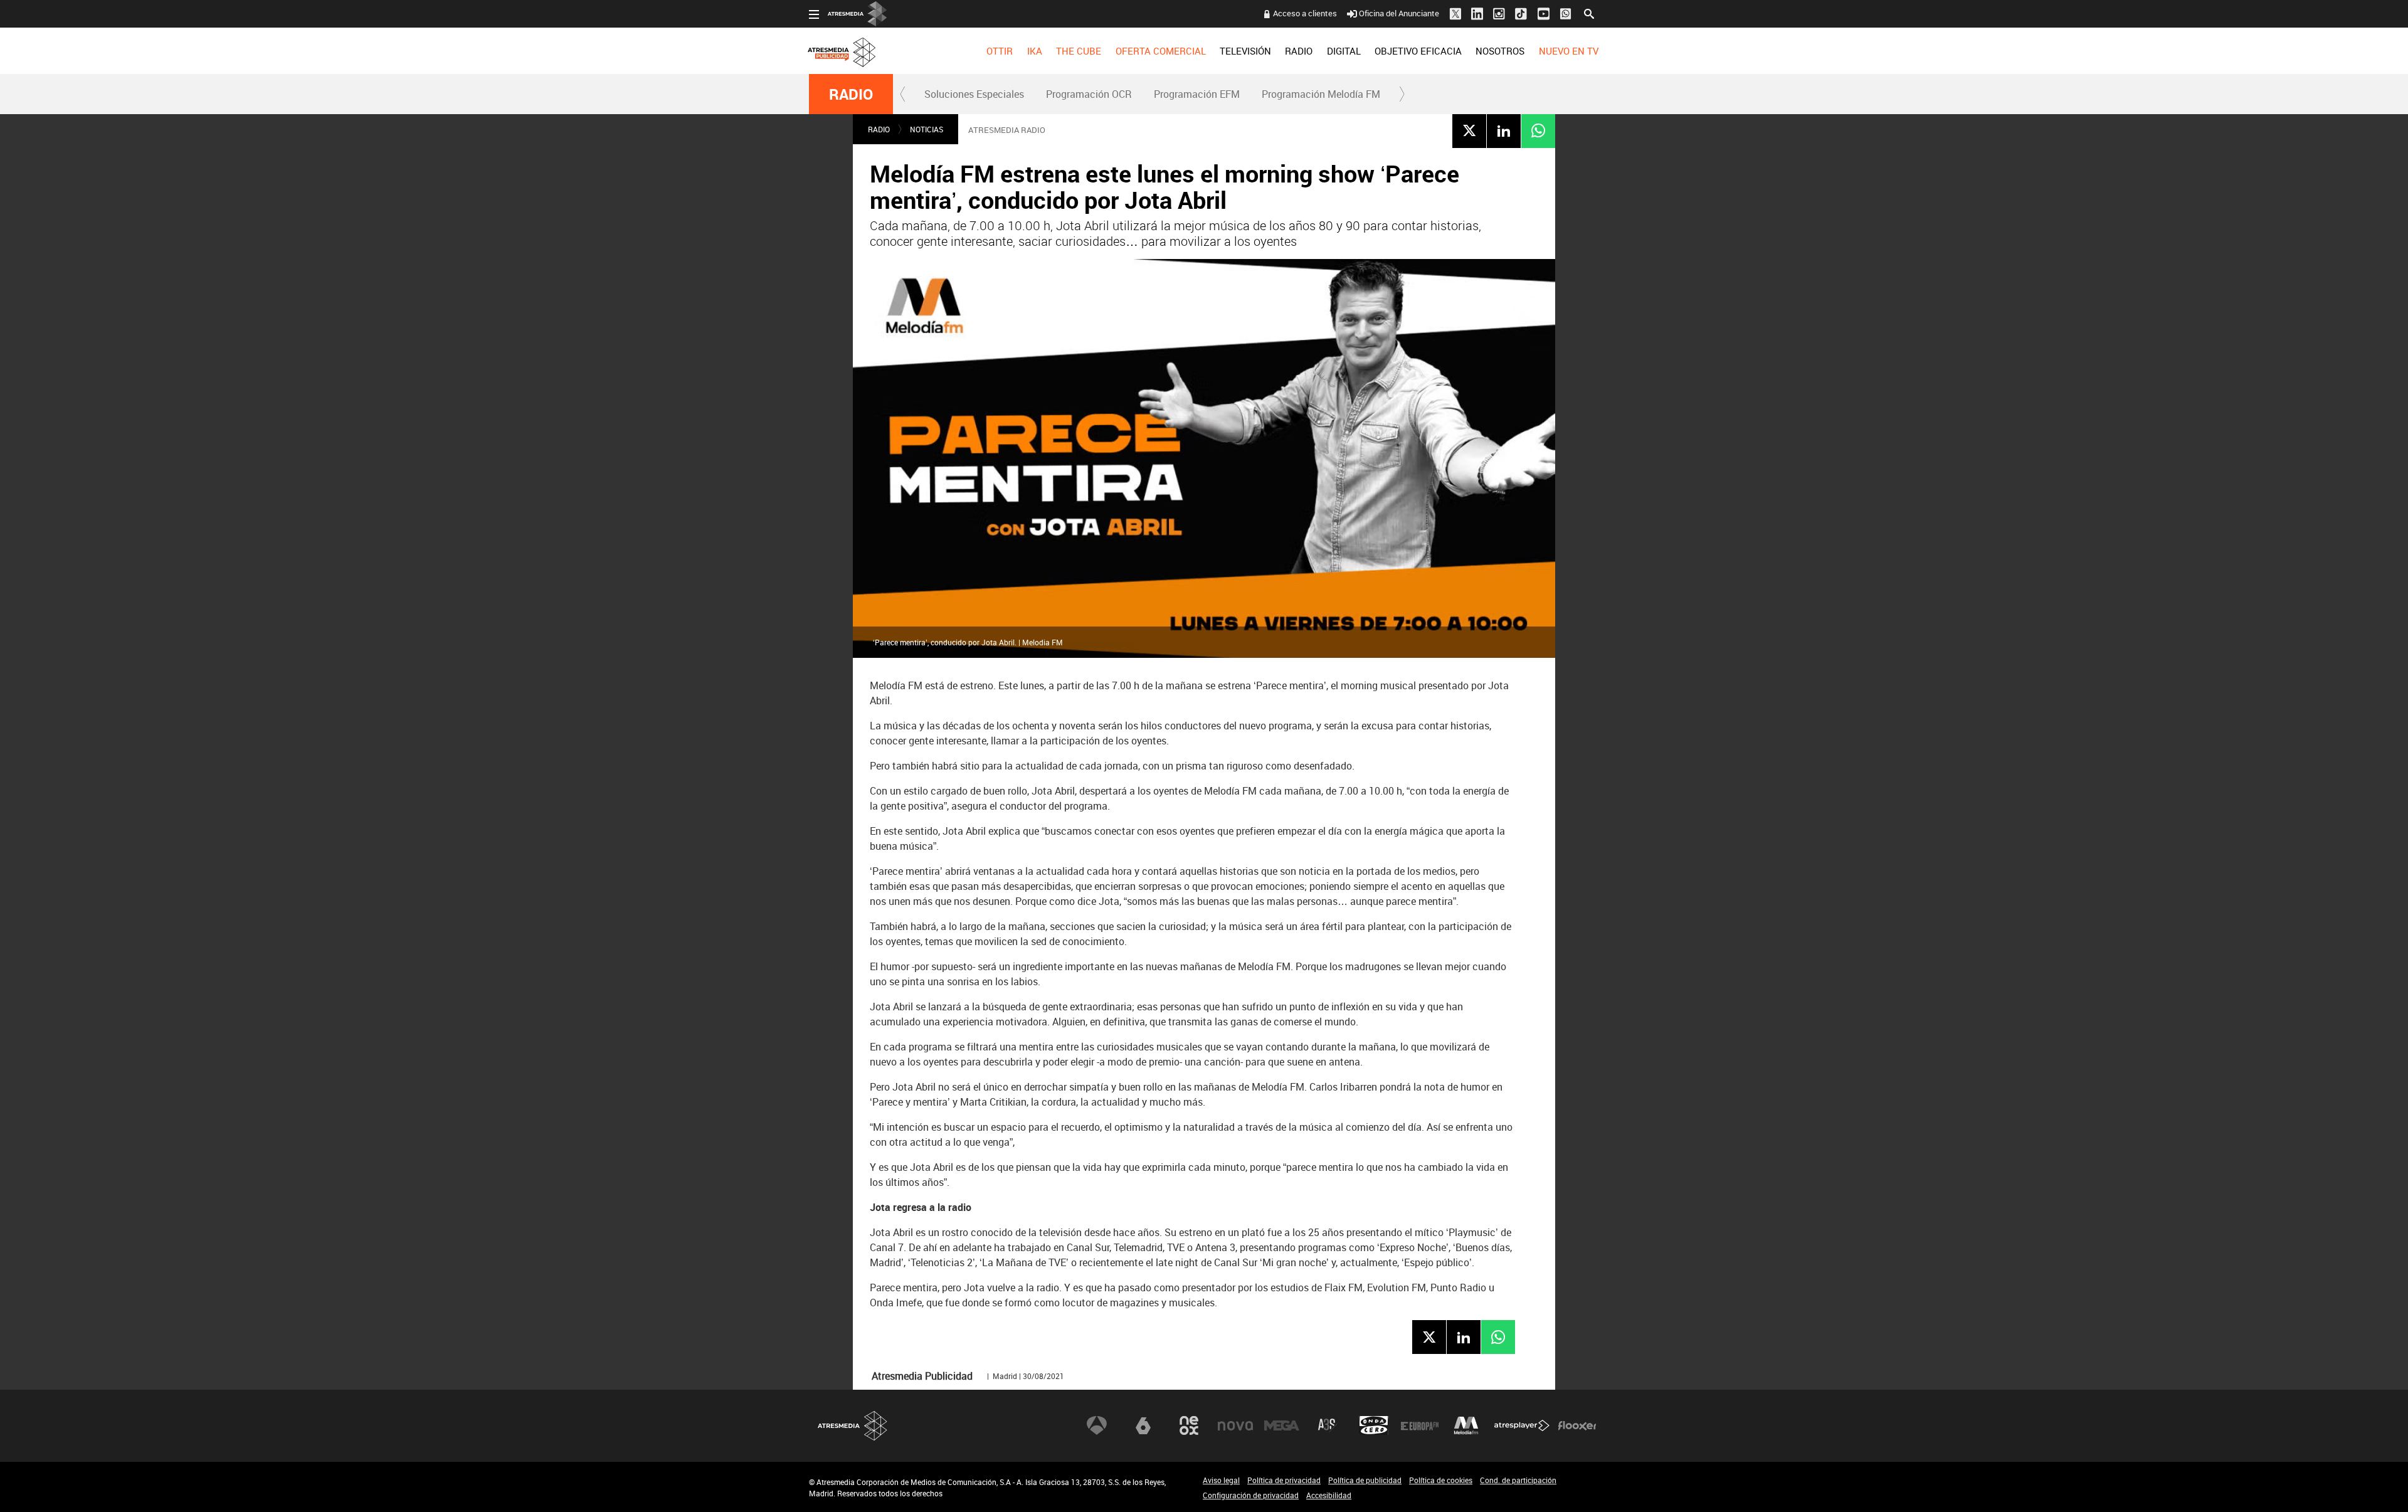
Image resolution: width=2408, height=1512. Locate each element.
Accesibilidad (1329, 1495)
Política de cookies (1441, 1480)
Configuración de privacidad (1251, 1495)
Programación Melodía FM (1321, 94)
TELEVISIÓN (1245, 51)
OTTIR (1000, 51)
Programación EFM (1197, 94)
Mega (1282, 1425)
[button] (903, 94)
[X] (1469, 130)
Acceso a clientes (1305, 13)
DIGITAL (1344, 51)
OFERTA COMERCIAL (1161, 51)
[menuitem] (1000, 51)
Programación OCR (1089, 94)
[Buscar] (1589, 13)
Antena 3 (1097, 1425)
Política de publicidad (1365, 1480)
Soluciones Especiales (974, 94)
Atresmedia (853, 1426)
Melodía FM (1466, 1425)
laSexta (1143, 1425)
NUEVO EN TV (1569, 51)
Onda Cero (1374, 1425)
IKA (1035, 51)
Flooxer (1577, 1425)
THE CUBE (1079, 51)
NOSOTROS (1500, 51)
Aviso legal (1221, 1480)
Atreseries (1328, 1425)
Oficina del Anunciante (1399, 13)
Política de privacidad (1284, 1480)
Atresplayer (1522, 1425)
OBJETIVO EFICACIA (1418, 51)
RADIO (1299, 51)
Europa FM (1420, 1425)
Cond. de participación (1518, 1480)
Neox (1189, 1425)
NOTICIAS (927, 129)
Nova (1235, 1425)
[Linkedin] (1504, 130)
